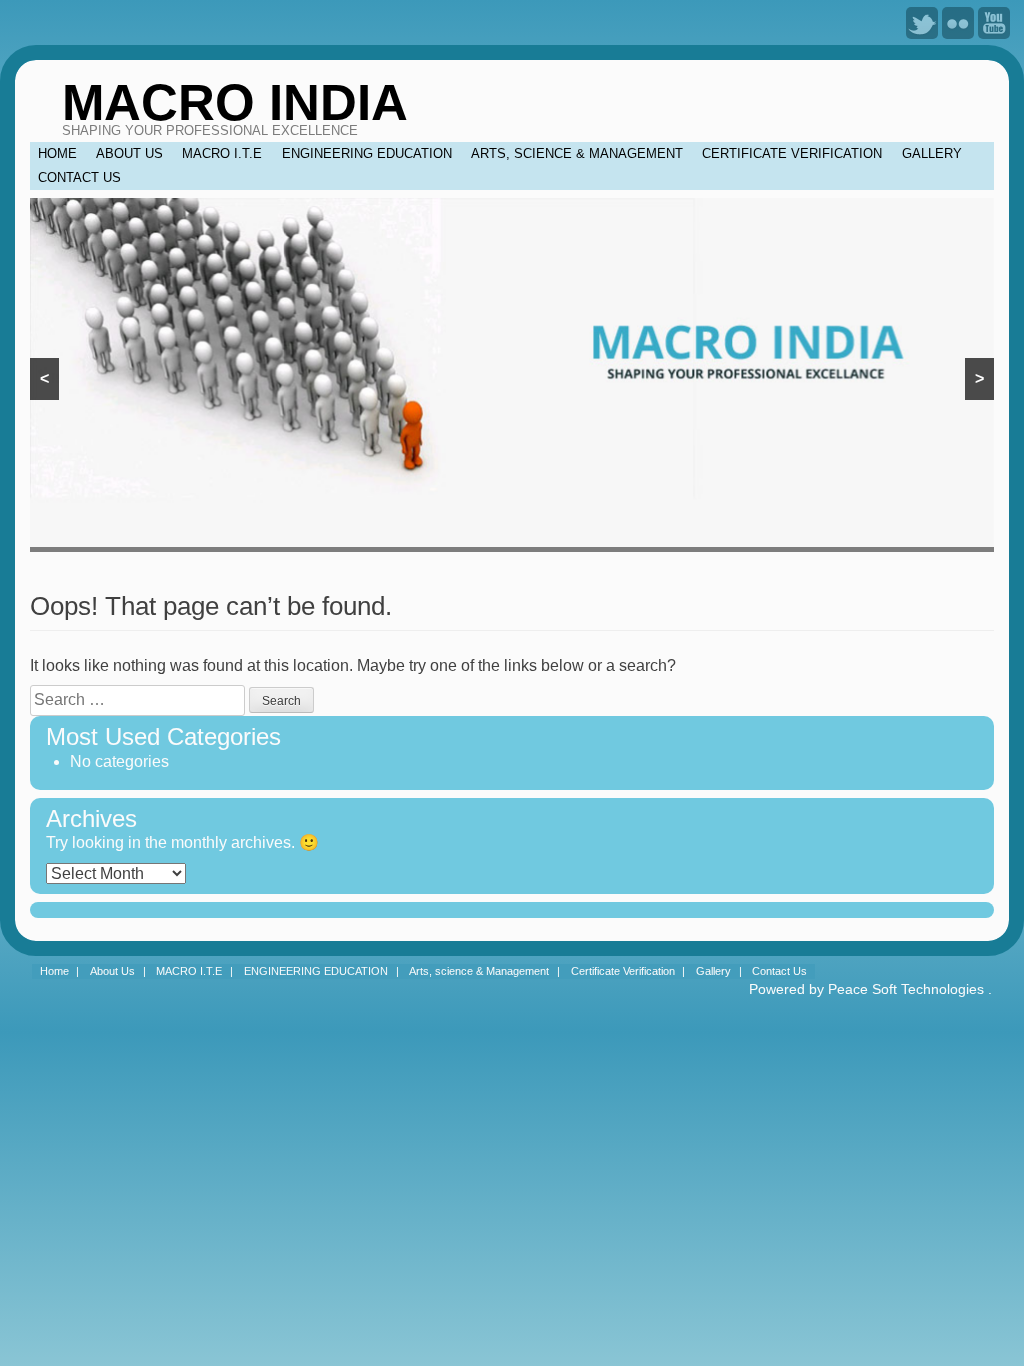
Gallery (932, 153)
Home (57, 153)
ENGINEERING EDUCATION (367, 153)
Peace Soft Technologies (906, 989)
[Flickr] (958, 22)
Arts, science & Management (577, 153)
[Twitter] (922, 22)
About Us (129, 153)
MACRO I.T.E (222, 153)
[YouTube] (994, 22)
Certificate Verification (792, 153)
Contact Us (79, 177)
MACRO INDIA (235, 102)
